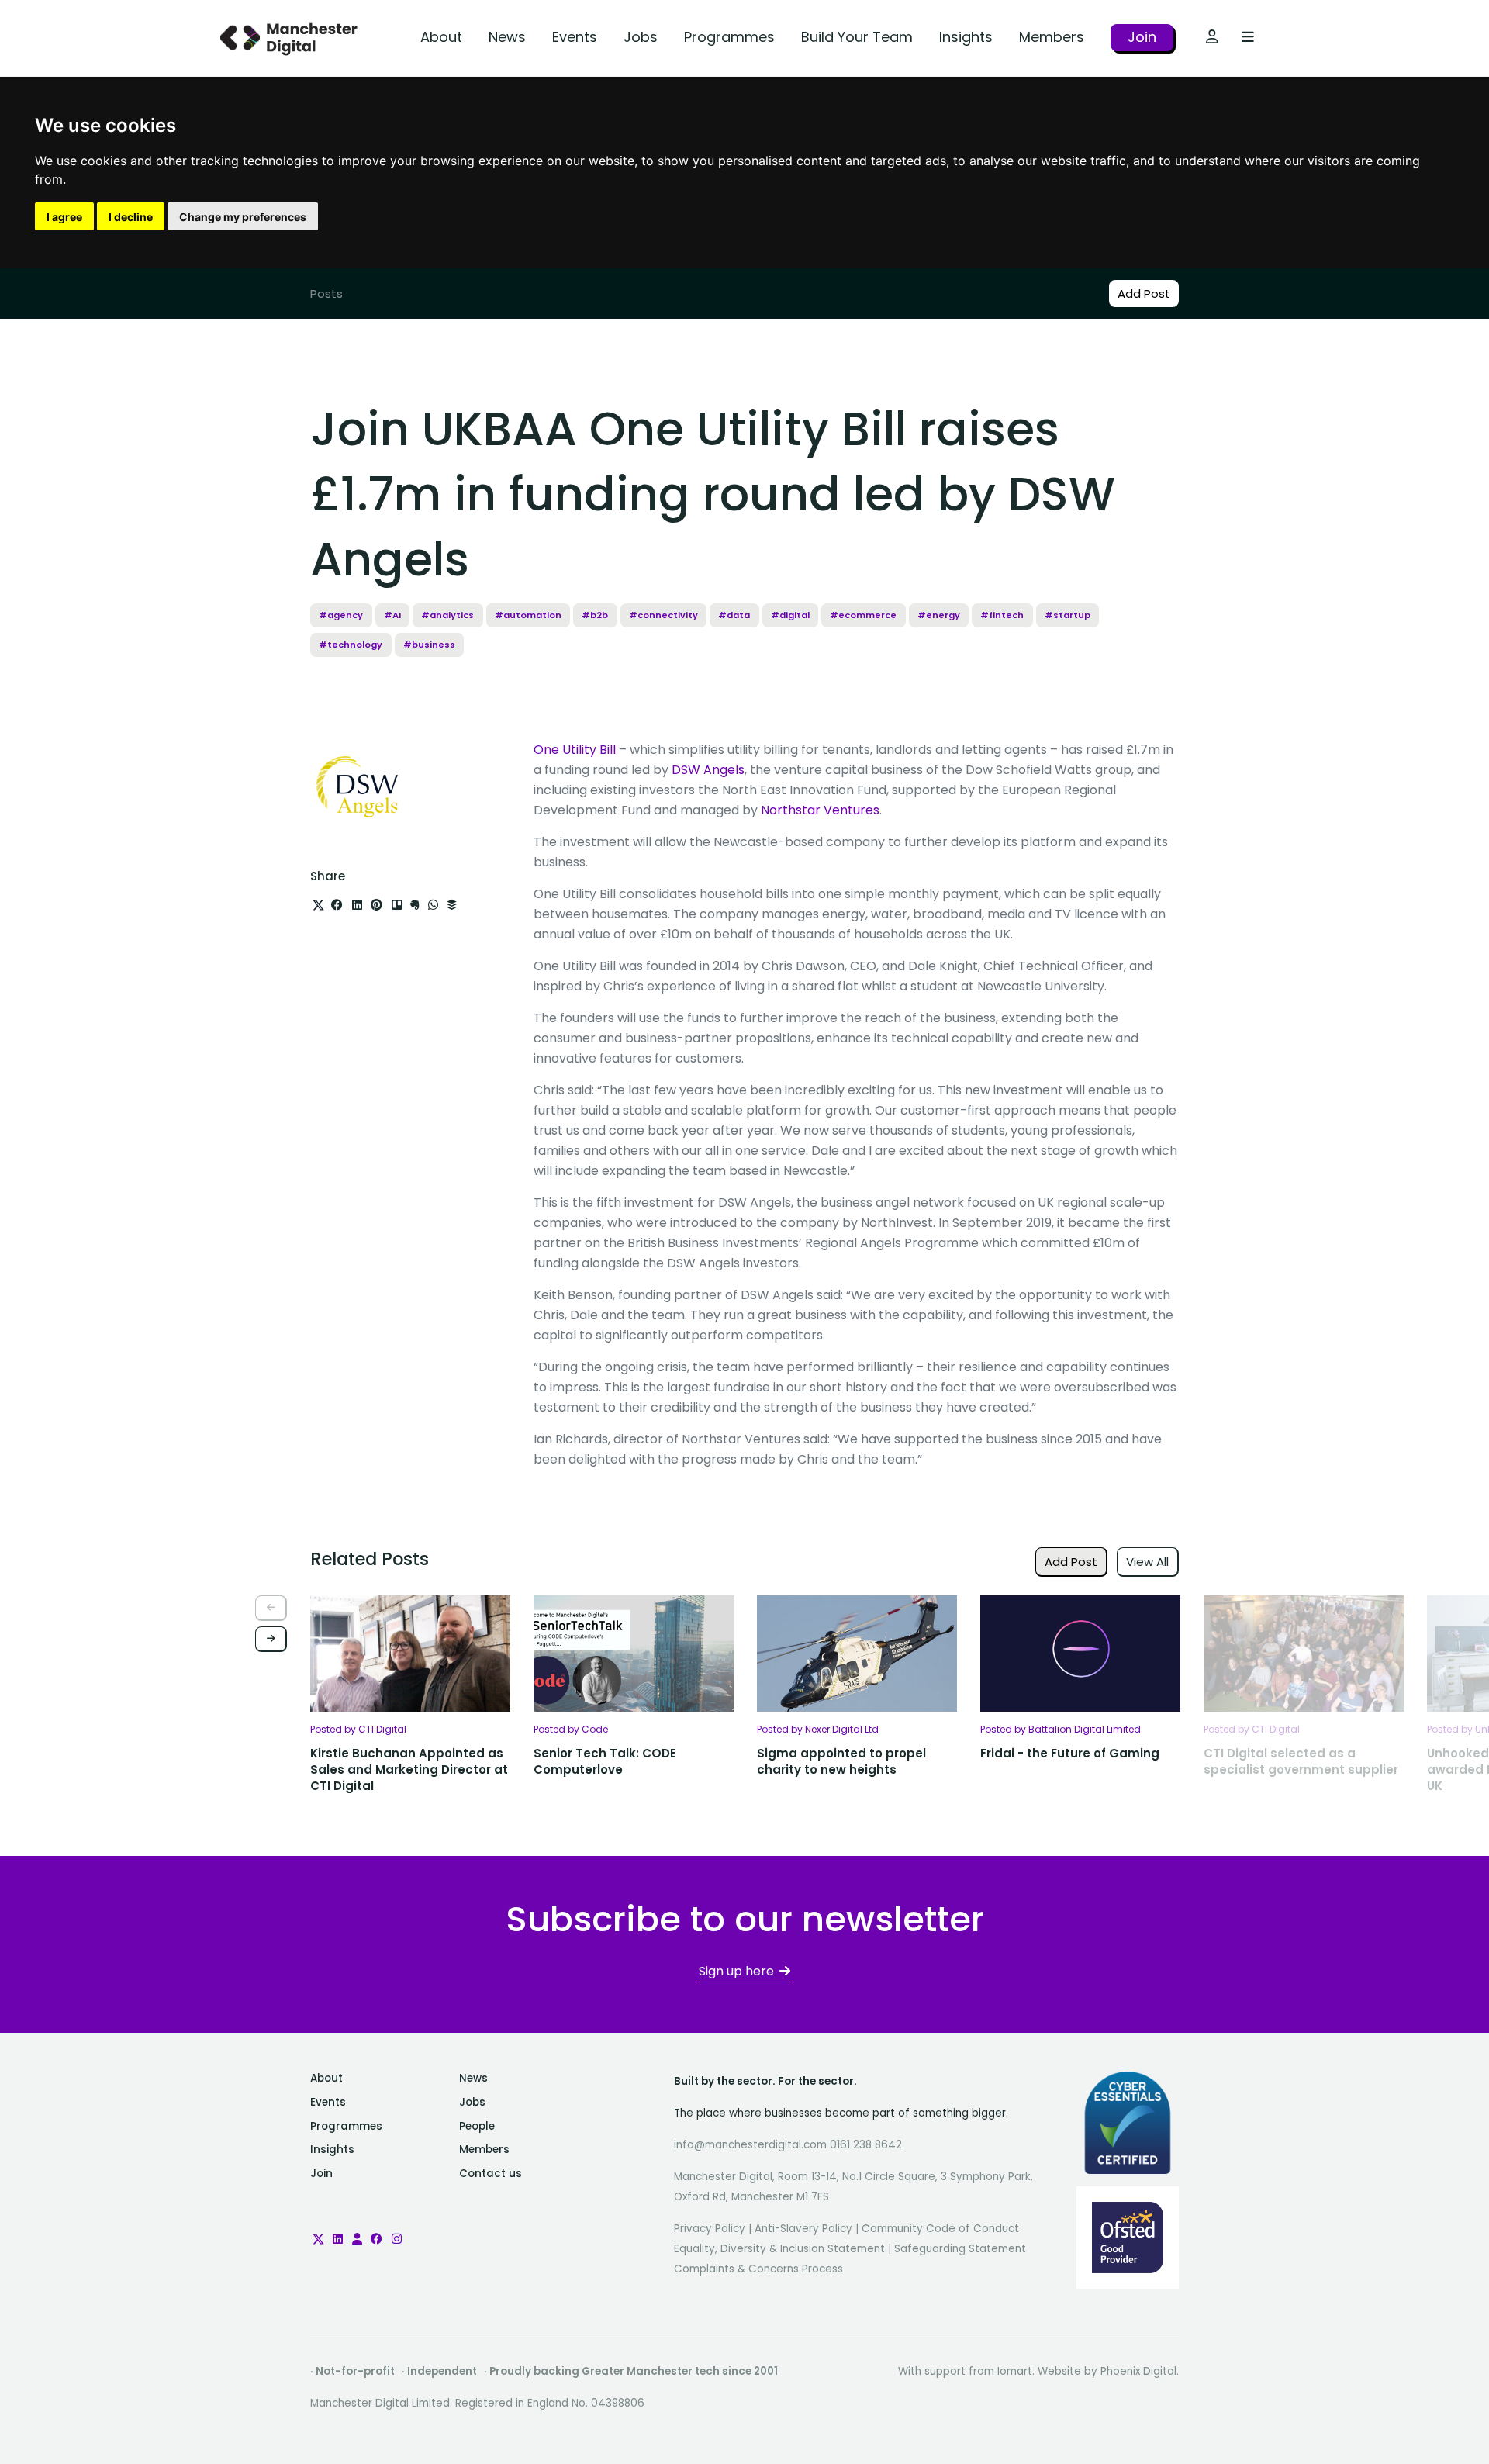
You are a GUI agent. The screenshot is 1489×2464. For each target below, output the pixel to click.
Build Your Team (857, 37)
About (441, 37)
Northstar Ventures (820, 810)
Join (1142, 37)
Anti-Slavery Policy (803, 2229)
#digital (790, 615)
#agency (341, 615)
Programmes (729, 37)
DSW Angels (708, 770)
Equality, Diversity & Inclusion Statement (779, 2249)
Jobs (641, 37)
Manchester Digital (291, 38)
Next (271, 1639)
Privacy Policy (710, 2229)
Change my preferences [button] (243, 217)
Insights (966, 37)
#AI (392, 615)
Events (575, 37)
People (477, 2126)
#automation (528, 615)
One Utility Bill (575, 750)
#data (734, 615)
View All (1147, 1562)
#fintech (1002, 615)
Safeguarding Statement (960, 2249)
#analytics (447, 615)
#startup (1068, 615)
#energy (939, 615)
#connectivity (663, 615)
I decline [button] (131, 217)
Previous (271, 1608)
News (507, 37)
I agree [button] (64, 217)
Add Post (1144, 294)
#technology (351, 645)
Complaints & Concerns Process (758, 2269)
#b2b (595, 615)
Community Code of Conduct (940, 2229)
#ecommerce (863, 615)
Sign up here (736, 1971)
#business (429, 645)
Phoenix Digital (1138, 2371)
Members (1052, 37)
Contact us (491, 2174)
